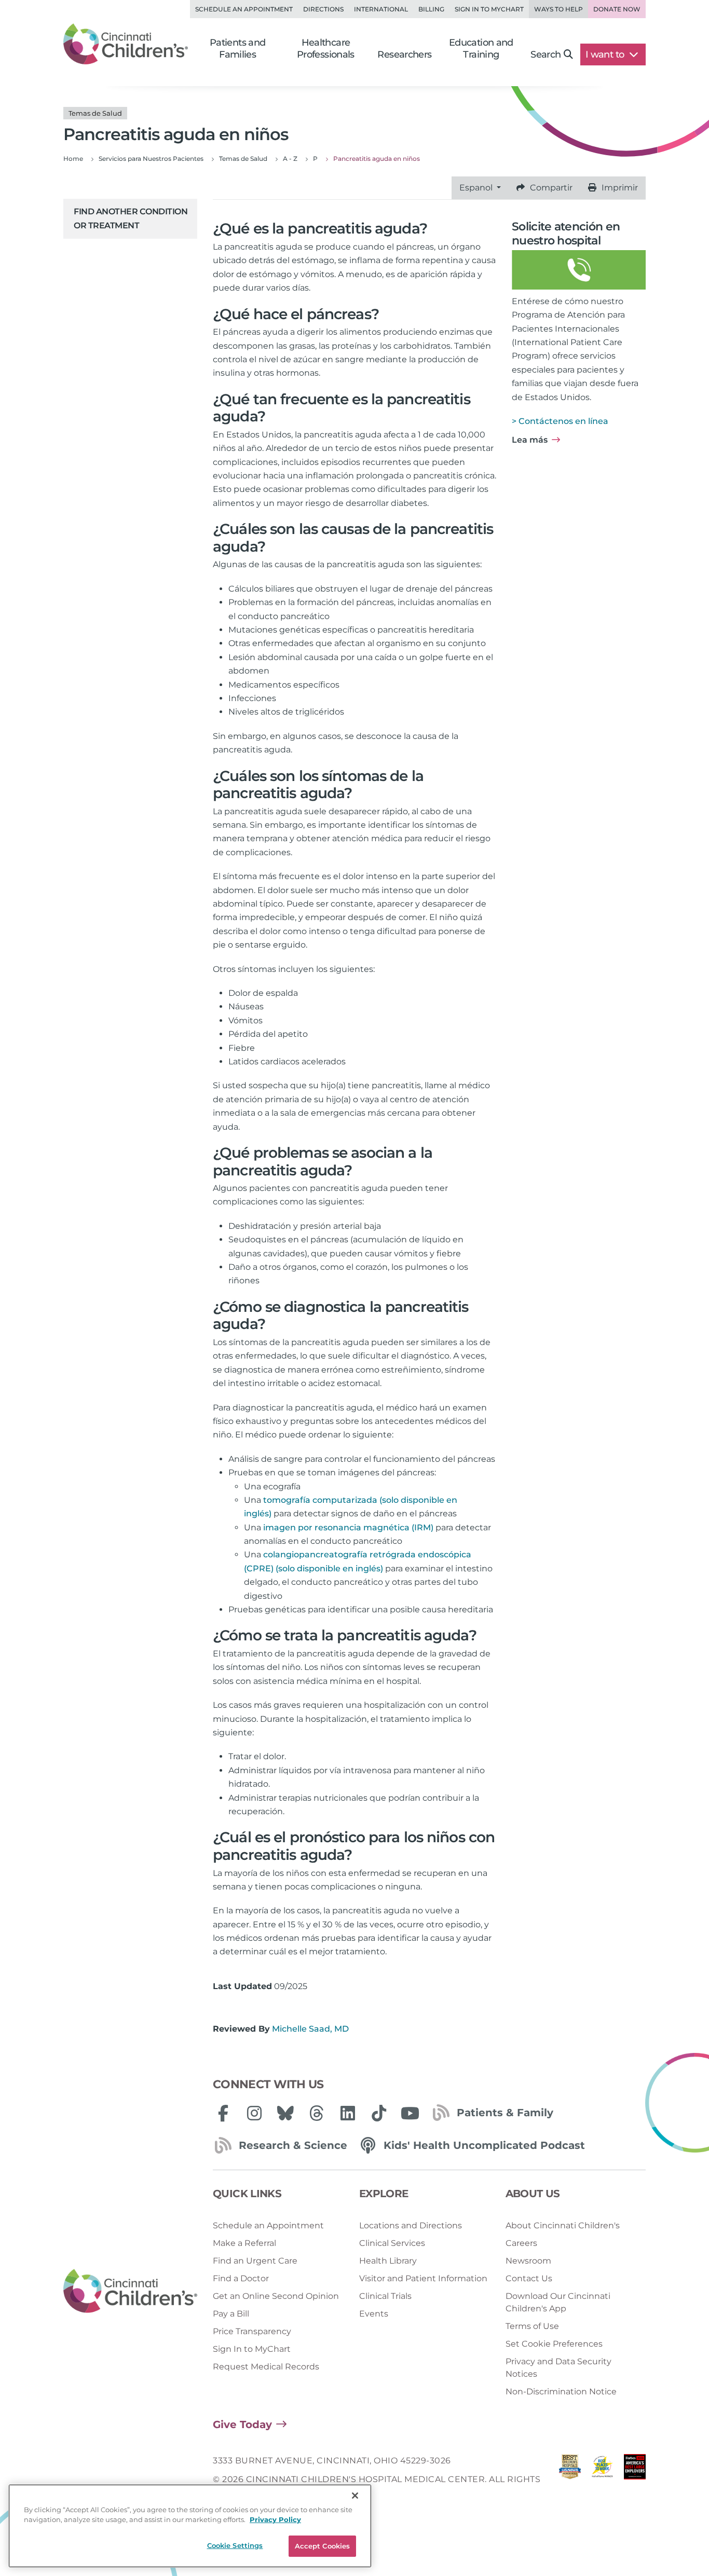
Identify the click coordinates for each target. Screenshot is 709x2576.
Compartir (551, 188)
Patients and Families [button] (238, 49)
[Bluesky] (285, 2113)
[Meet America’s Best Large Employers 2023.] (635, 2480)
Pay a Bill (231, 2314)
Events (374, 2314)
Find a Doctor (241, 2278)
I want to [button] (606, 54)
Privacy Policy (275, 2520)
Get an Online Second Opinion (276, 2296)
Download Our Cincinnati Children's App (558, 2302)
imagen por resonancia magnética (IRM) (348, 1527)
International (381, 9)
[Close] (355, 2496)
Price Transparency (252, 2331)
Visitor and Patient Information (423, 2278)
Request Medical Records (266, 2367)
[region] (190, 2526)
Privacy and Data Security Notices (558, 2368)
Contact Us (529, 2278)
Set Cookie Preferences (554, 2344)
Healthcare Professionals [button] (326, 49)
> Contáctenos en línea (560, 421)
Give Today (242, 2424)
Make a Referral (244, 2243)
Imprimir (620, 188)
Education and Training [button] (481, 49)
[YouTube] (410, 2113)
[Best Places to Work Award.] (602, 2480)
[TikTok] (379, 2113)
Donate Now (617, 9)
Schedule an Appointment (244, 9)
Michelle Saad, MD (310, 2029)
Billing (431, 9)
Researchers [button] (404, 54)
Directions (323, 9)
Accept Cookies (323, 2546)
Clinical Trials (385, 2296)
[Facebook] (223, 2113)
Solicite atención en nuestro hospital (566, 233)
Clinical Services (392, 2243)
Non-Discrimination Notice (561, 2392)
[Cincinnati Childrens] (130, 2291)
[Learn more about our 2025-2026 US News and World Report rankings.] (570, 2480)
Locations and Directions (411, 2225)
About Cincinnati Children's (563, 2225)
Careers (521, 2243)
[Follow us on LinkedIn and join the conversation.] (348, 2113)
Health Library (388, 2261)
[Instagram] (254, 2113)
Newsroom (528, 2261)
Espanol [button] (477, 188)
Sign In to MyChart (252, 2349)
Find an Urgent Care (255, 2261)
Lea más (530, 440)
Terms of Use (532, 2326)
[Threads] (317, 2113)
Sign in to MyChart (489, 9)
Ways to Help (558, 9)
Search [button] (546, 54)
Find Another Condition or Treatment (131, 218)
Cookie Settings (235, 2545)
